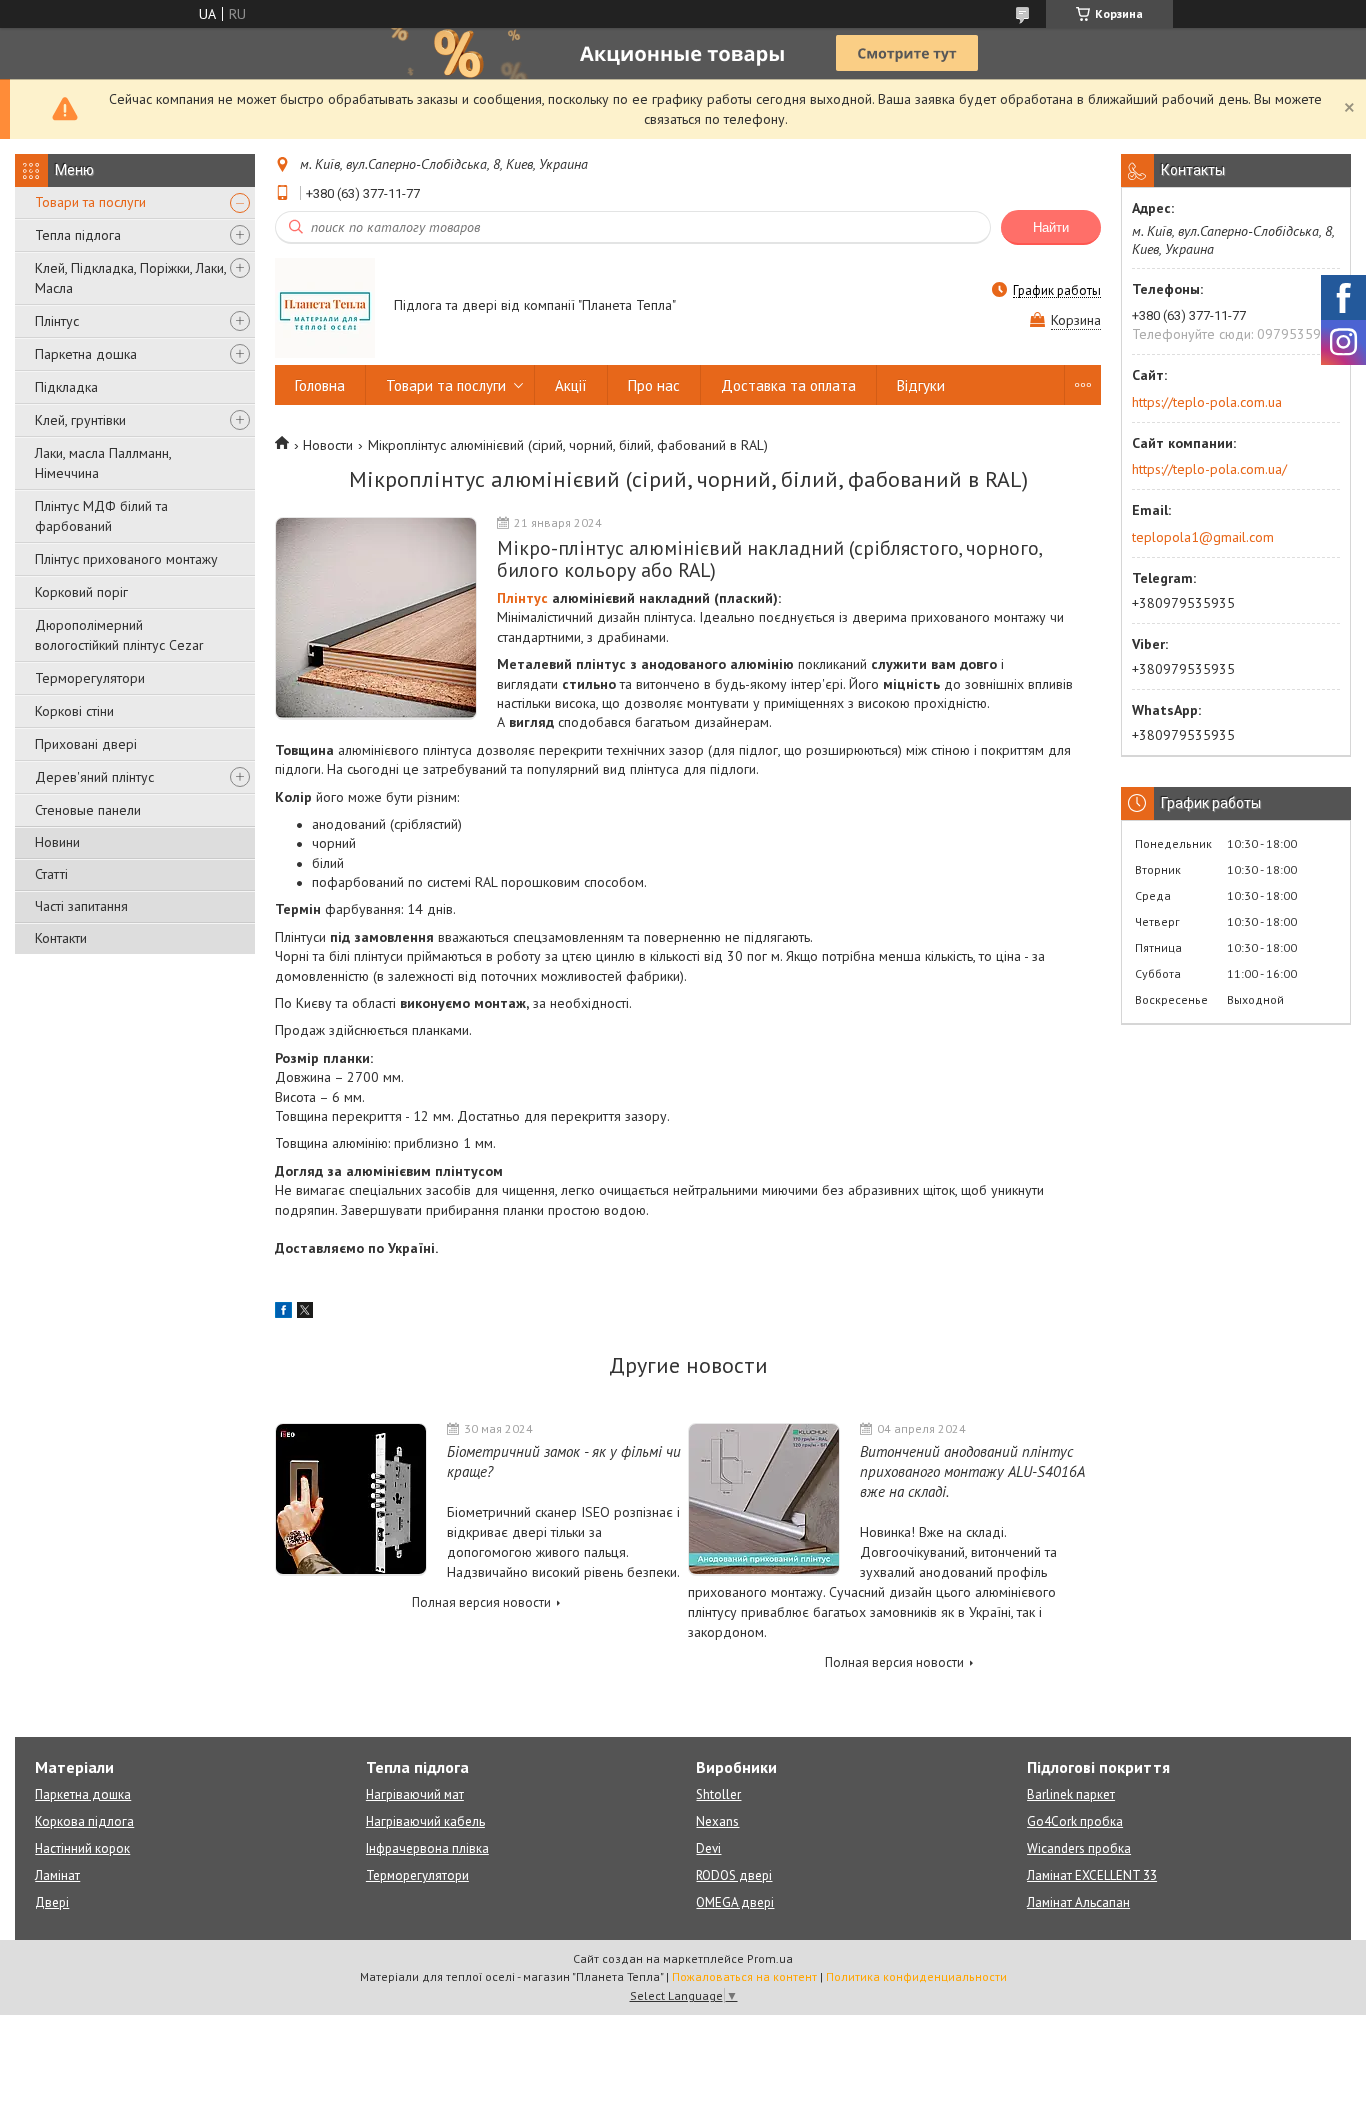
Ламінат (57, 1875)
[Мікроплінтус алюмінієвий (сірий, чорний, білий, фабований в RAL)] (376, 618)
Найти (1051, 227)
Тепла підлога (78, 235)
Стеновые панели (88, 810)
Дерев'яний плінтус (94, 777)
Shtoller (718, 1794)
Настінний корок (82, 1848)
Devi (708, 1848)
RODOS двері (734, 1875)
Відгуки (921, 385)
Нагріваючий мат (415, 1794)
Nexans (717, 1821)
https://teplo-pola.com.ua (1207, 402)
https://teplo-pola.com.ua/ (1209, 469)
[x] (305, 1313)
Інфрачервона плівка (427, 1848)
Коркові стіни (74, 711)
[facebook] (283, 1313)
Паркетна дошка (86, 354)
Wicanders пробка (1079, 1848)
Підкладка (66, 387)
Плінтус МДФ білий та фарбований (101, 516)
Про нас (654, 385)
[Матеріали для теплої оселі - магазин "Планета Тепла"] (325, 307)
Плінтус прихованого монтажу (126, 559)
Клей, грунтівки (80, 420)
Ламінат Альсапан (1078, 1902)
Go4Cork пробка (1075, 1821)
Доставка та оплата (788, 385)
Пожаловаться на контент (744, 1976)
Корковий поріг (81, 592)
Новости (328, 445)
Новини (57, 842)
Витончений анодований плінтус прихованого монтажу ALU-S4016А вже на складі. (972, 1471)
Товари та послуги (90, 202)
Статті (51, 874)
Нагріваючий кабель (425, 1821)
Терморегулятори (90, 678)
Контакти (61, 938)
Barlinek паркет (1071, 1794)
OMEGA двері (735, 1902)
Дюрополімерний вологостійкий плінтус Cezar (119, 635)
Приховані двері (86, 744)
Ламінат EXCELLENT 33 (1092, 1875)
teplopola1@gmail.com (1203, 537)
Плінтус (57, 321)
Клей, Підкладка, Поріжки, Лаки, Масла (130, 278)
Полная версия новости (481, 1602)
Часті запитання (81, 906)
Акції (571, 385)
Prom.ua (770, 1958)
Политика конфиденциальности (916, 1976)
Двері (52, 1902)
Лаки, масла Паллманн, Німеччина (103, 463)
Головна (320, 385)
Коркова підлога (84, 1821)
